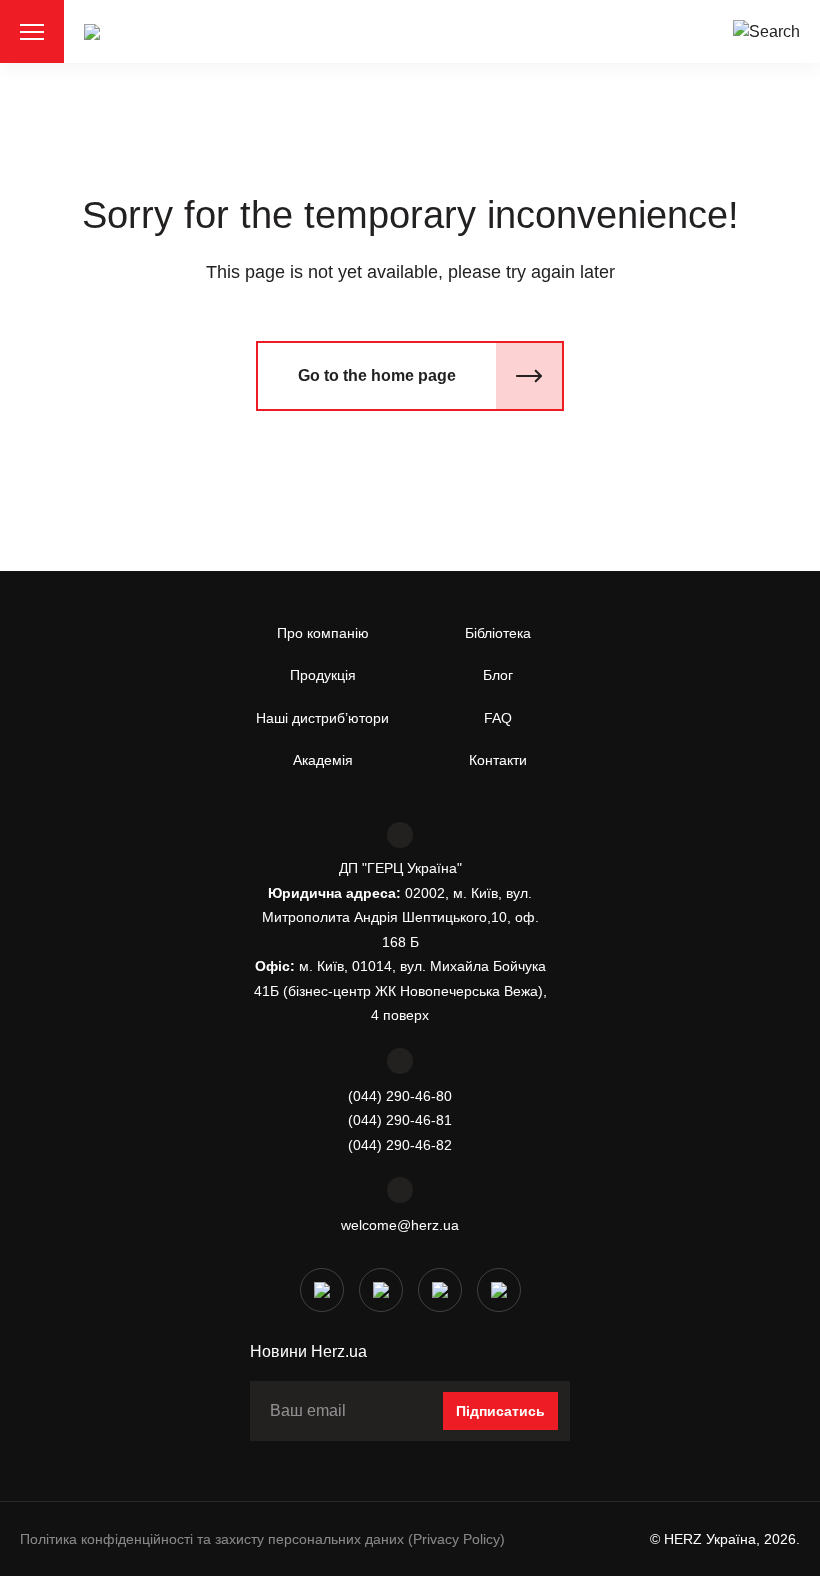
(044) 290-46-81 (400, 1120)
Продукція (323, 675)
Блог (498, 675)
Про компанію (323, 633)
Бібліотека (498, 633)
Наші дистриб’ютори (322, 718)
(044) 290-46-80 (400, 1096)
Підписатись (500, 1411)
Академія (323, 760)
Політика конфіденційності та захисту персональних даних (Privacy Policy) (262, 1539)
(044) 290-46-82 (400, 1145)
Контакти (498, 760)
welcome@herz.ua (400, 1225)
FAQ (498, 718)
